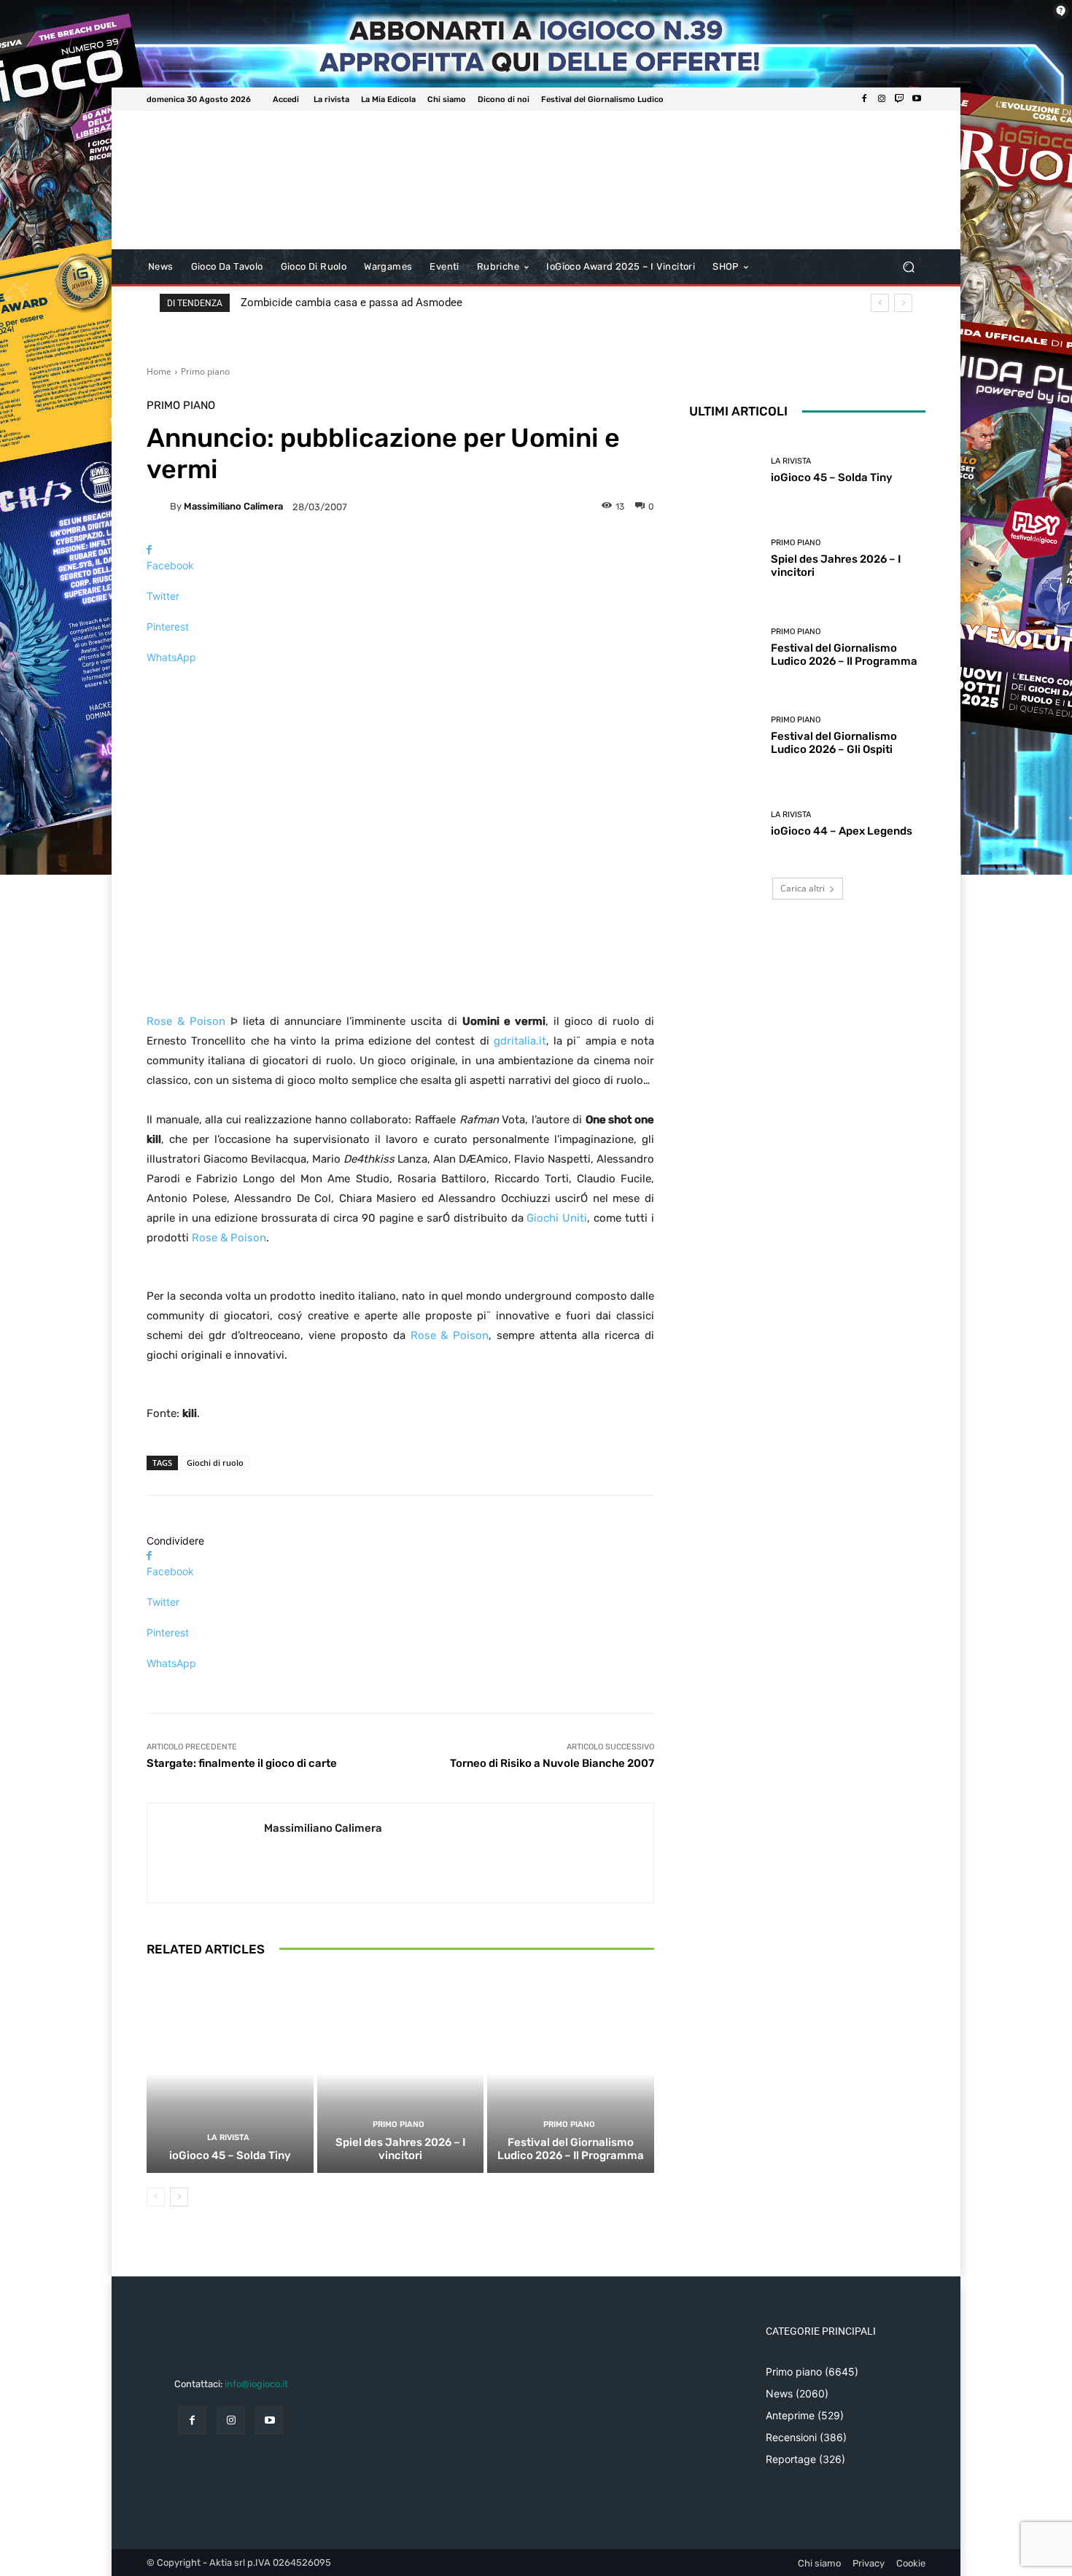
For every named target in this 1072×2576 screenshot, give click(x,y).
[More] (400, 683)
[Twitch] (899, 99)
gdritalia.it (520, 1041)
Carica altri (803, 888)
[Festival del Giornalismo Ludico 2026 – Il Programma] (571, 2073)
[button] (908, 267)
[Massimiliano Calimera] (158, 507)
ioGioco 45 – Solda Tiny (230, 2155)
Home (159, 371)
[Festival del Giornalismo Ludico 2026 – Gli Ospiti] (725, 736)
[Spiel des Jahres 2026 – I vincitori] (401, 2073)
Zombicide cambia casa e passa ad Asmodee (351, 303)
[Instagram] (882, 99)
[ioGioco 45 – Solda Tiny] (230, 2073)
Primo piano (205, 371)
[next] (903, 303)
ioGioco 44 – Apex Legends (842, 831)
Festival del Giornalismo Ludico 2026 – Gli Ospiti (834, 743)
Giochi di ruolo (215, 1463)
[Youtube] (917, 99)
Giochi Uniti (557, 1218)
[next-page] (179, 2197)
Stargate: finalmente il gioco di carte (242, 1763)
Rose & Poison (186, 1021)
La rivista (228, 2138)
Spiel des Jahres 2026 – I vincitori (400, 2149)
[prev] (880, 303)
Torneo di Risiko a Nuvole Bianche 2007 (552, 1763)
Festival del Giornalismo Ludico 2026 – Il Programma (571, 2149)
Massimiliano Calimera (233, 506)
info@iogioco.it (256, 2384)
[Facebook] (864, 99)
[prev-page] (156, 2197)
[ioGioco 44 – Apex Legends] (725, 824)
